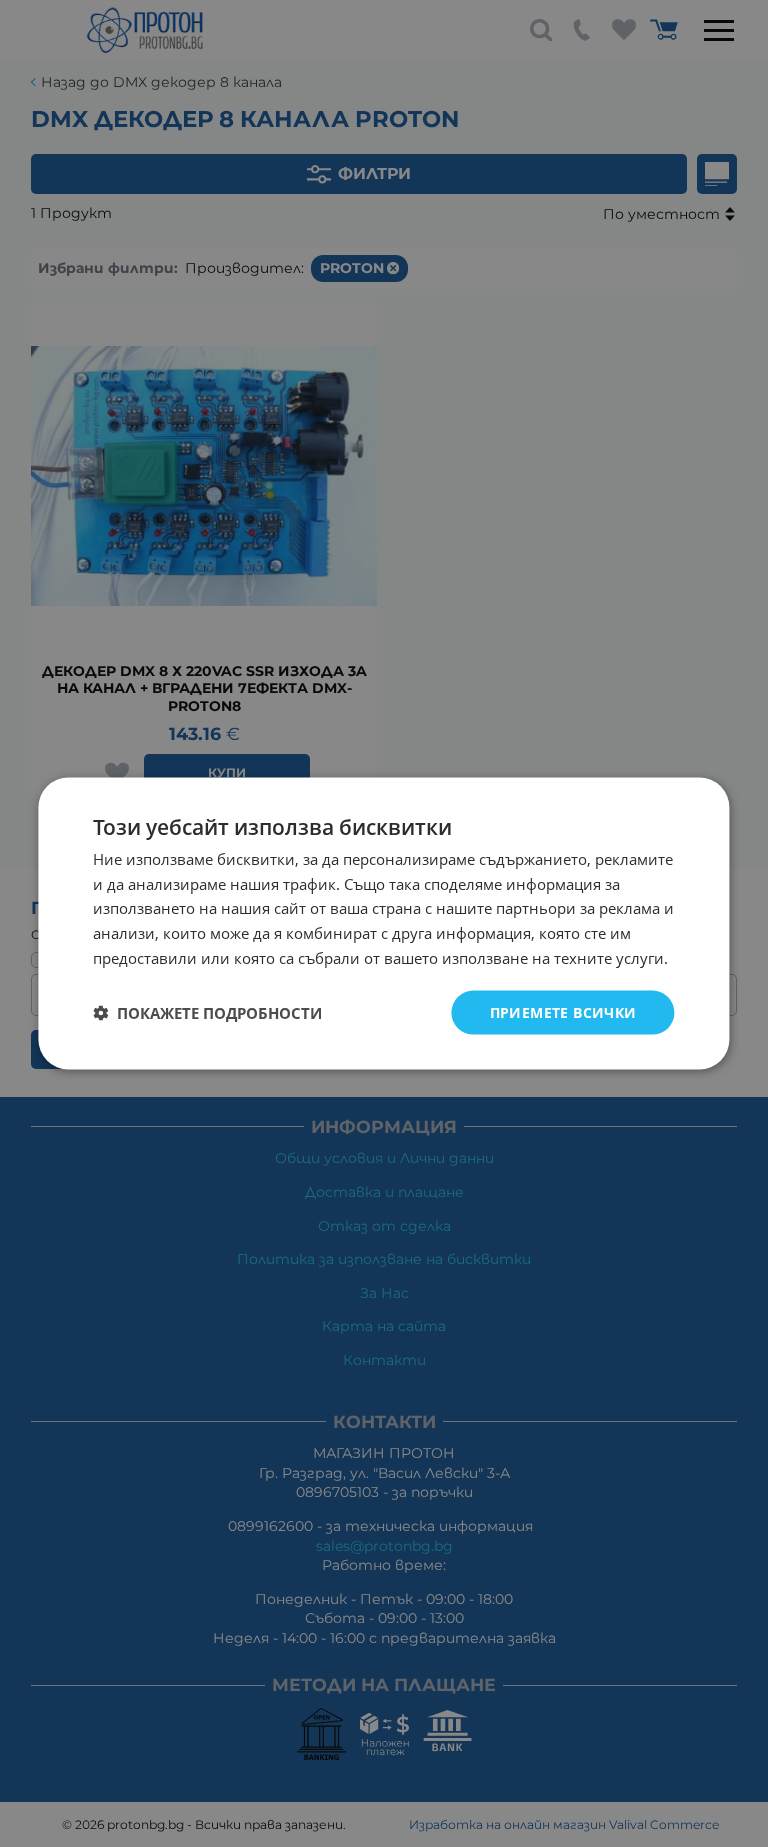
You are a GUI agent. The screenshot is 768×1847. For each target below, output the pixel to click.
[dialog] (383, 923)
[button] (207, 1013)
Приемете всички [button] (563, 1011)
